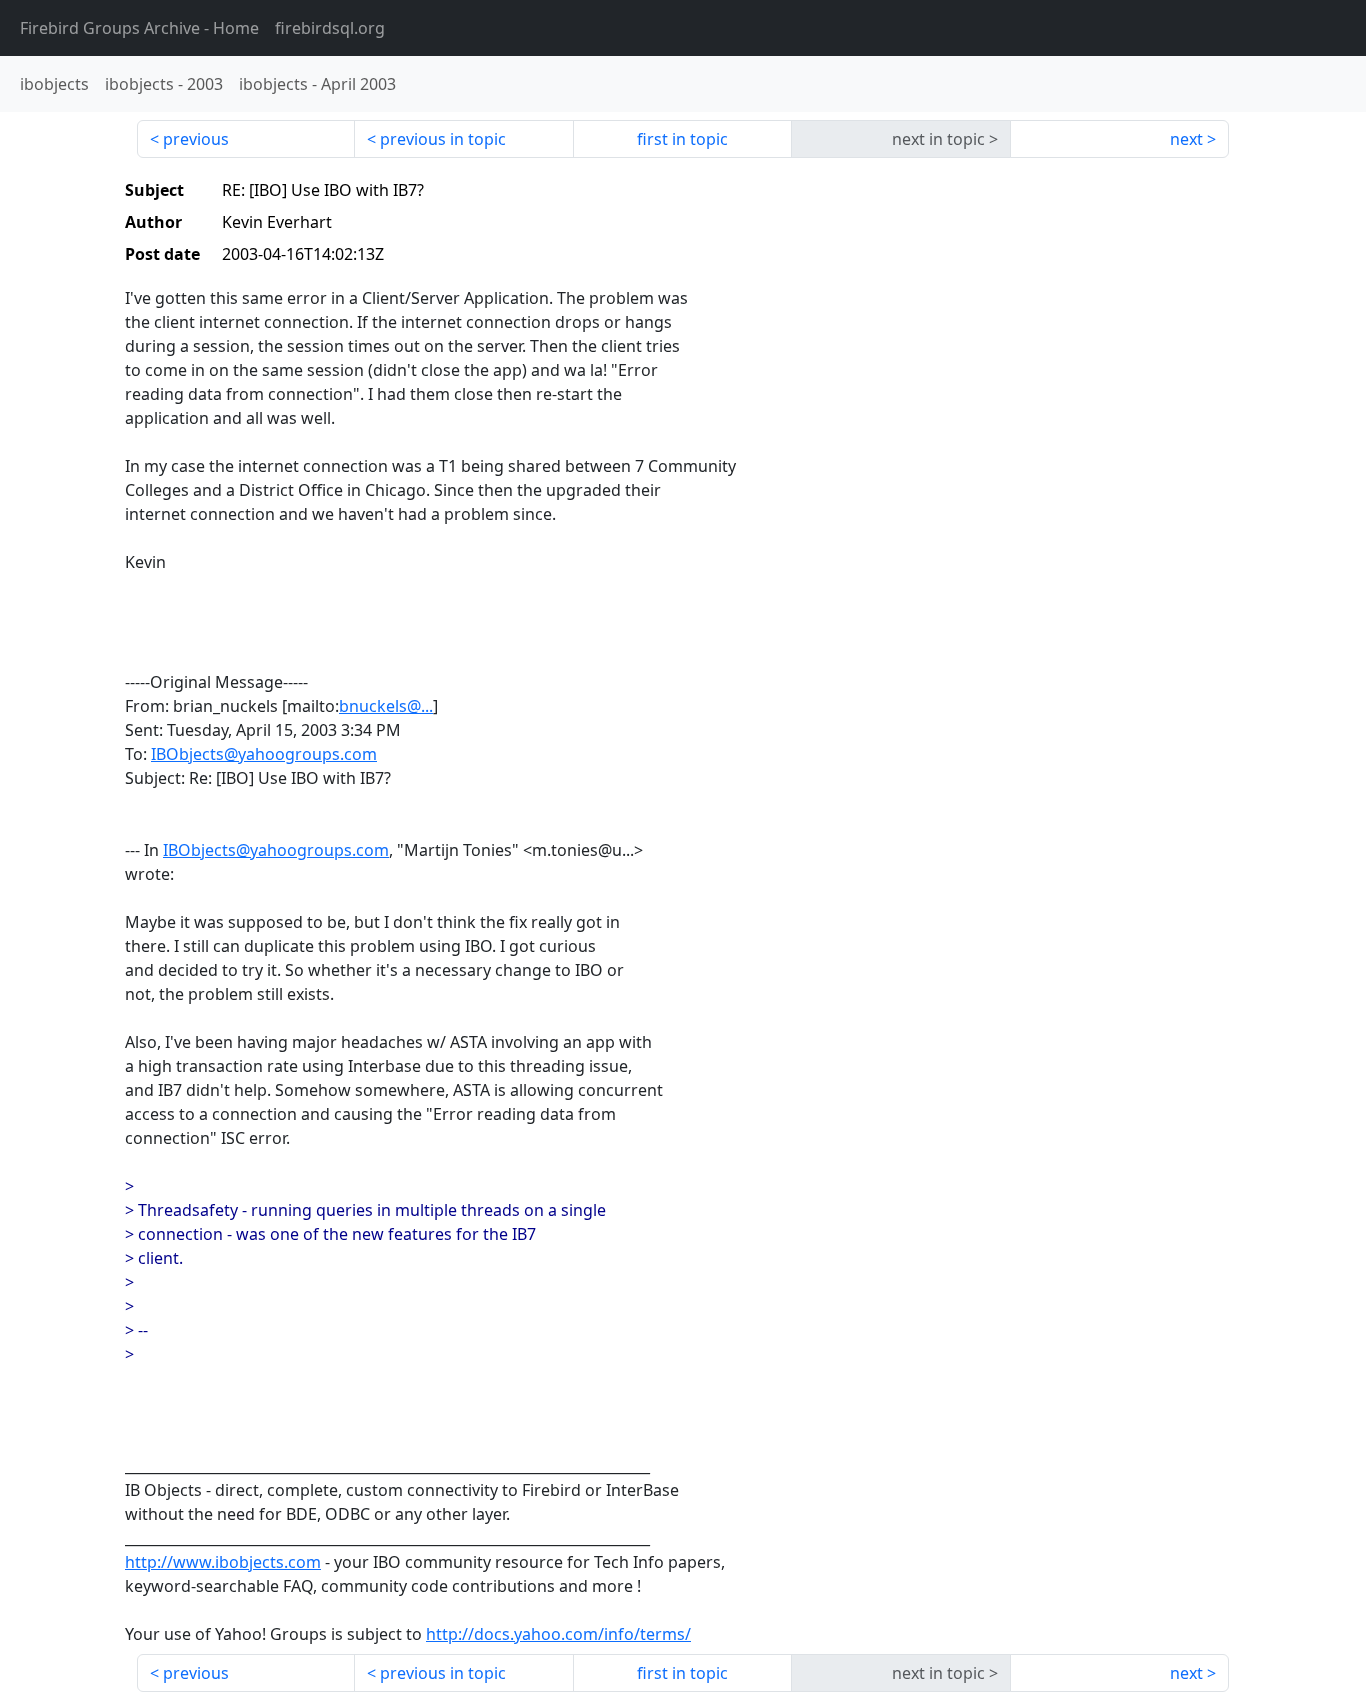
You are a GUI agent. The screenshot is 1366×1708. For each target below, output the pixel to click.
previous (196, 139)
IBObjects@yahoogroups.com (264, 754)
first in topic (682, 139)
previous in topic (443, 139)
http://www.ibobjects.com (223, 1562)
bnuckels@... (386, 706)
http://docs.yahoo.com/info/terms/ (558, 1634)
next (1186, 139)
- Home (139, 28)
